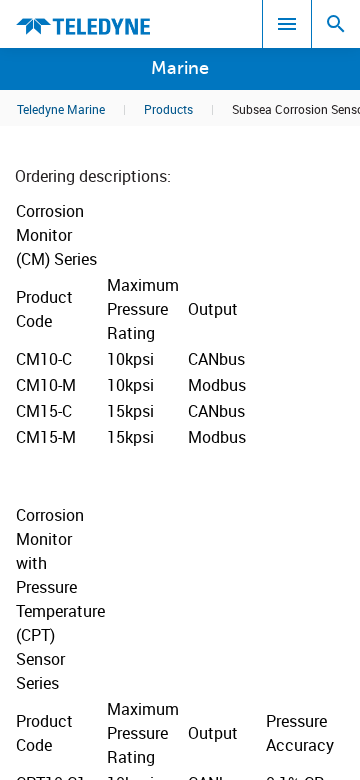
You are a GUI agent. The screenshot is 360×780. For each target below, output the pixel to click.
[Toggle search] (336, 24)
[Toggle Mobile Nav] (287, 24)
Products (168, 109)
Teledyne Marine (61, 109)
